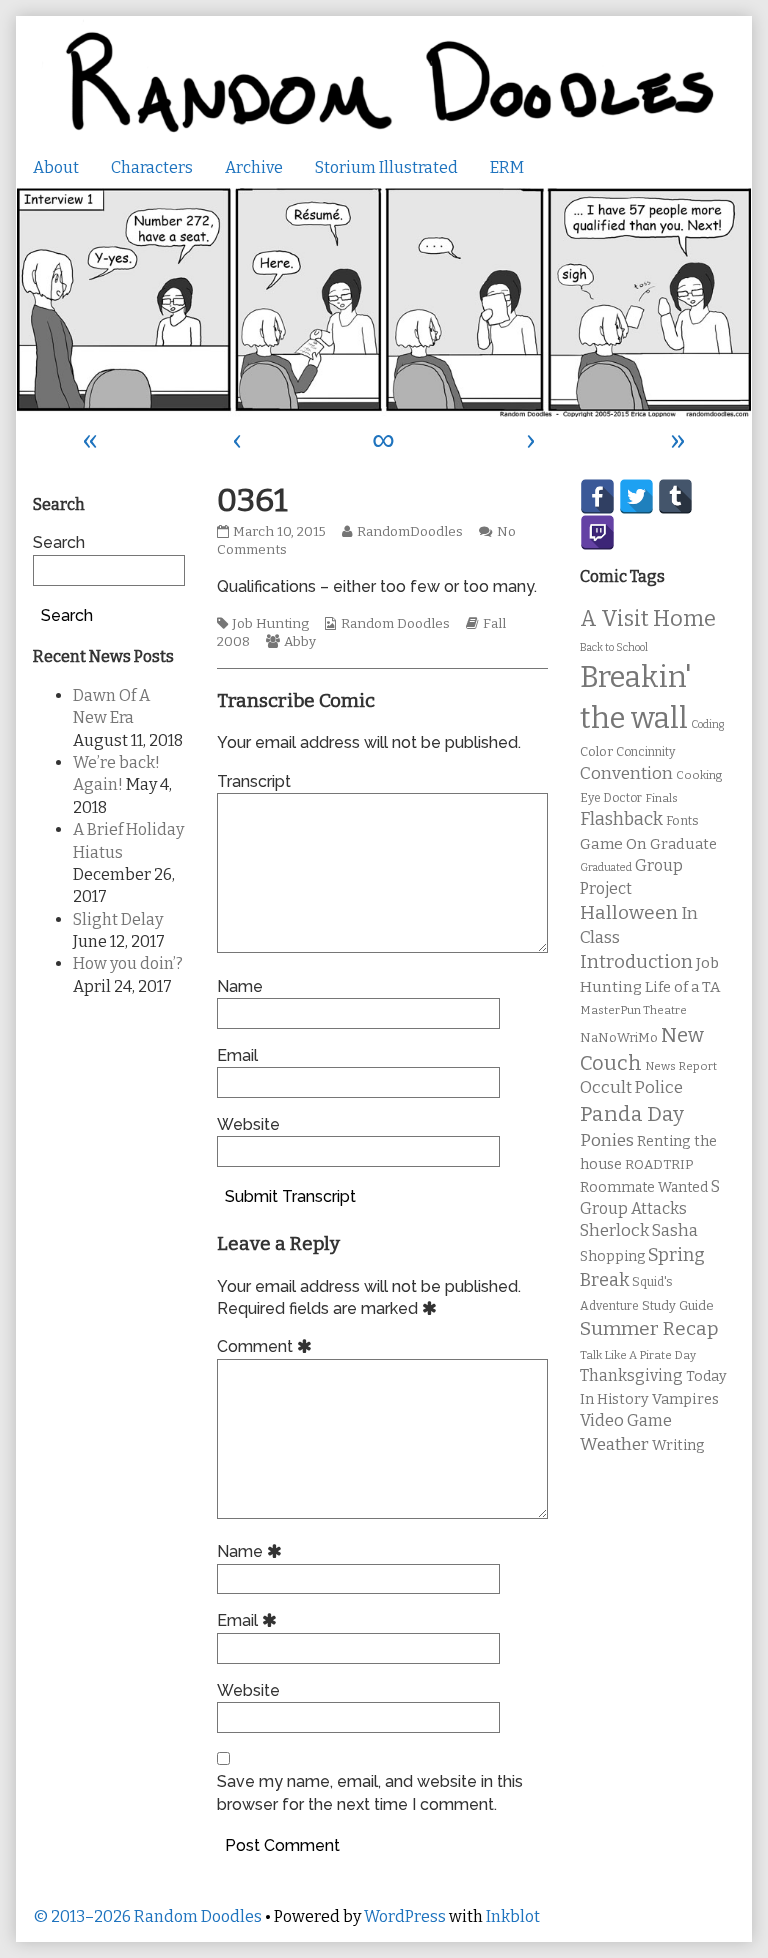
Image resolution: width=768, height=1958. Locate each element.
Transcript (254, 781)
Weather (614, 1444)
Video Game (626, 1420)
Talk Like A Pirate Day (638, 1355)
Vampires (685, 1399)
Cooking (699, 775)
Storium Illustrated (386, 167)
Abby (300, 642)
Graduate (683, 844)
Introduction (636, 962)
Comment (267, 1346)
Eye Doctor (611, 798)
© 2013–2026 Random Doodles (147, 1916)
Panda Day (632, 1114)
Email (237, 1055)
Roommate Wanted (644, 1187)
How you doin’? (128, 963)
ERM (507, 167)
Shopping (612, 1256)
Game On (613, 844)
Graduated (606, 867)
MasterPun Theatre (633, 1010)
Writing (678, 1445)
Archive (254, 167)
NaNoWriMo (619, 1037)
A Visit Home (648, 619)
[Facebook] (597, 496)
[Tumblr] (675, 496)
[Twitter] (636, 496)
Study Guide (678, 1305)
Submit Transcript (290, 1196)
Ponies (607, 1140)
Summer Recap (649, 1328)
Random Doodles (395, 624)
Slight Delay (118, 919)
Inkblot (513, 1916)
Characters (152, 167)
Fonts (682, 820)
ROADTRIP (659, 1165)
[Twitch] (597, 532)
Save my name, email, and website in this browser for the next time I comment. (370, 1792)
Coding (707, 724)
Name (240, 986)
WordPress (405, 1916)
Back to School (614, 647)
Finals (661, 798)
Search (59, 542)
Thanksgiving (631, 1375)
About (56, 167)
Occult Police (631, 1087)
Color (596, 751)
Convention (626, 773)
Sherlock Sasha (639, 1230)
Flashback (621, 819)
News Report (681, 1066)
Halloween (629, 912)
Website (248, 1124)
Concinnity (645, 752)
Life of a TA (682, 987)
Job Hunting (270, 624)
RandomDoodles (409, 532)
